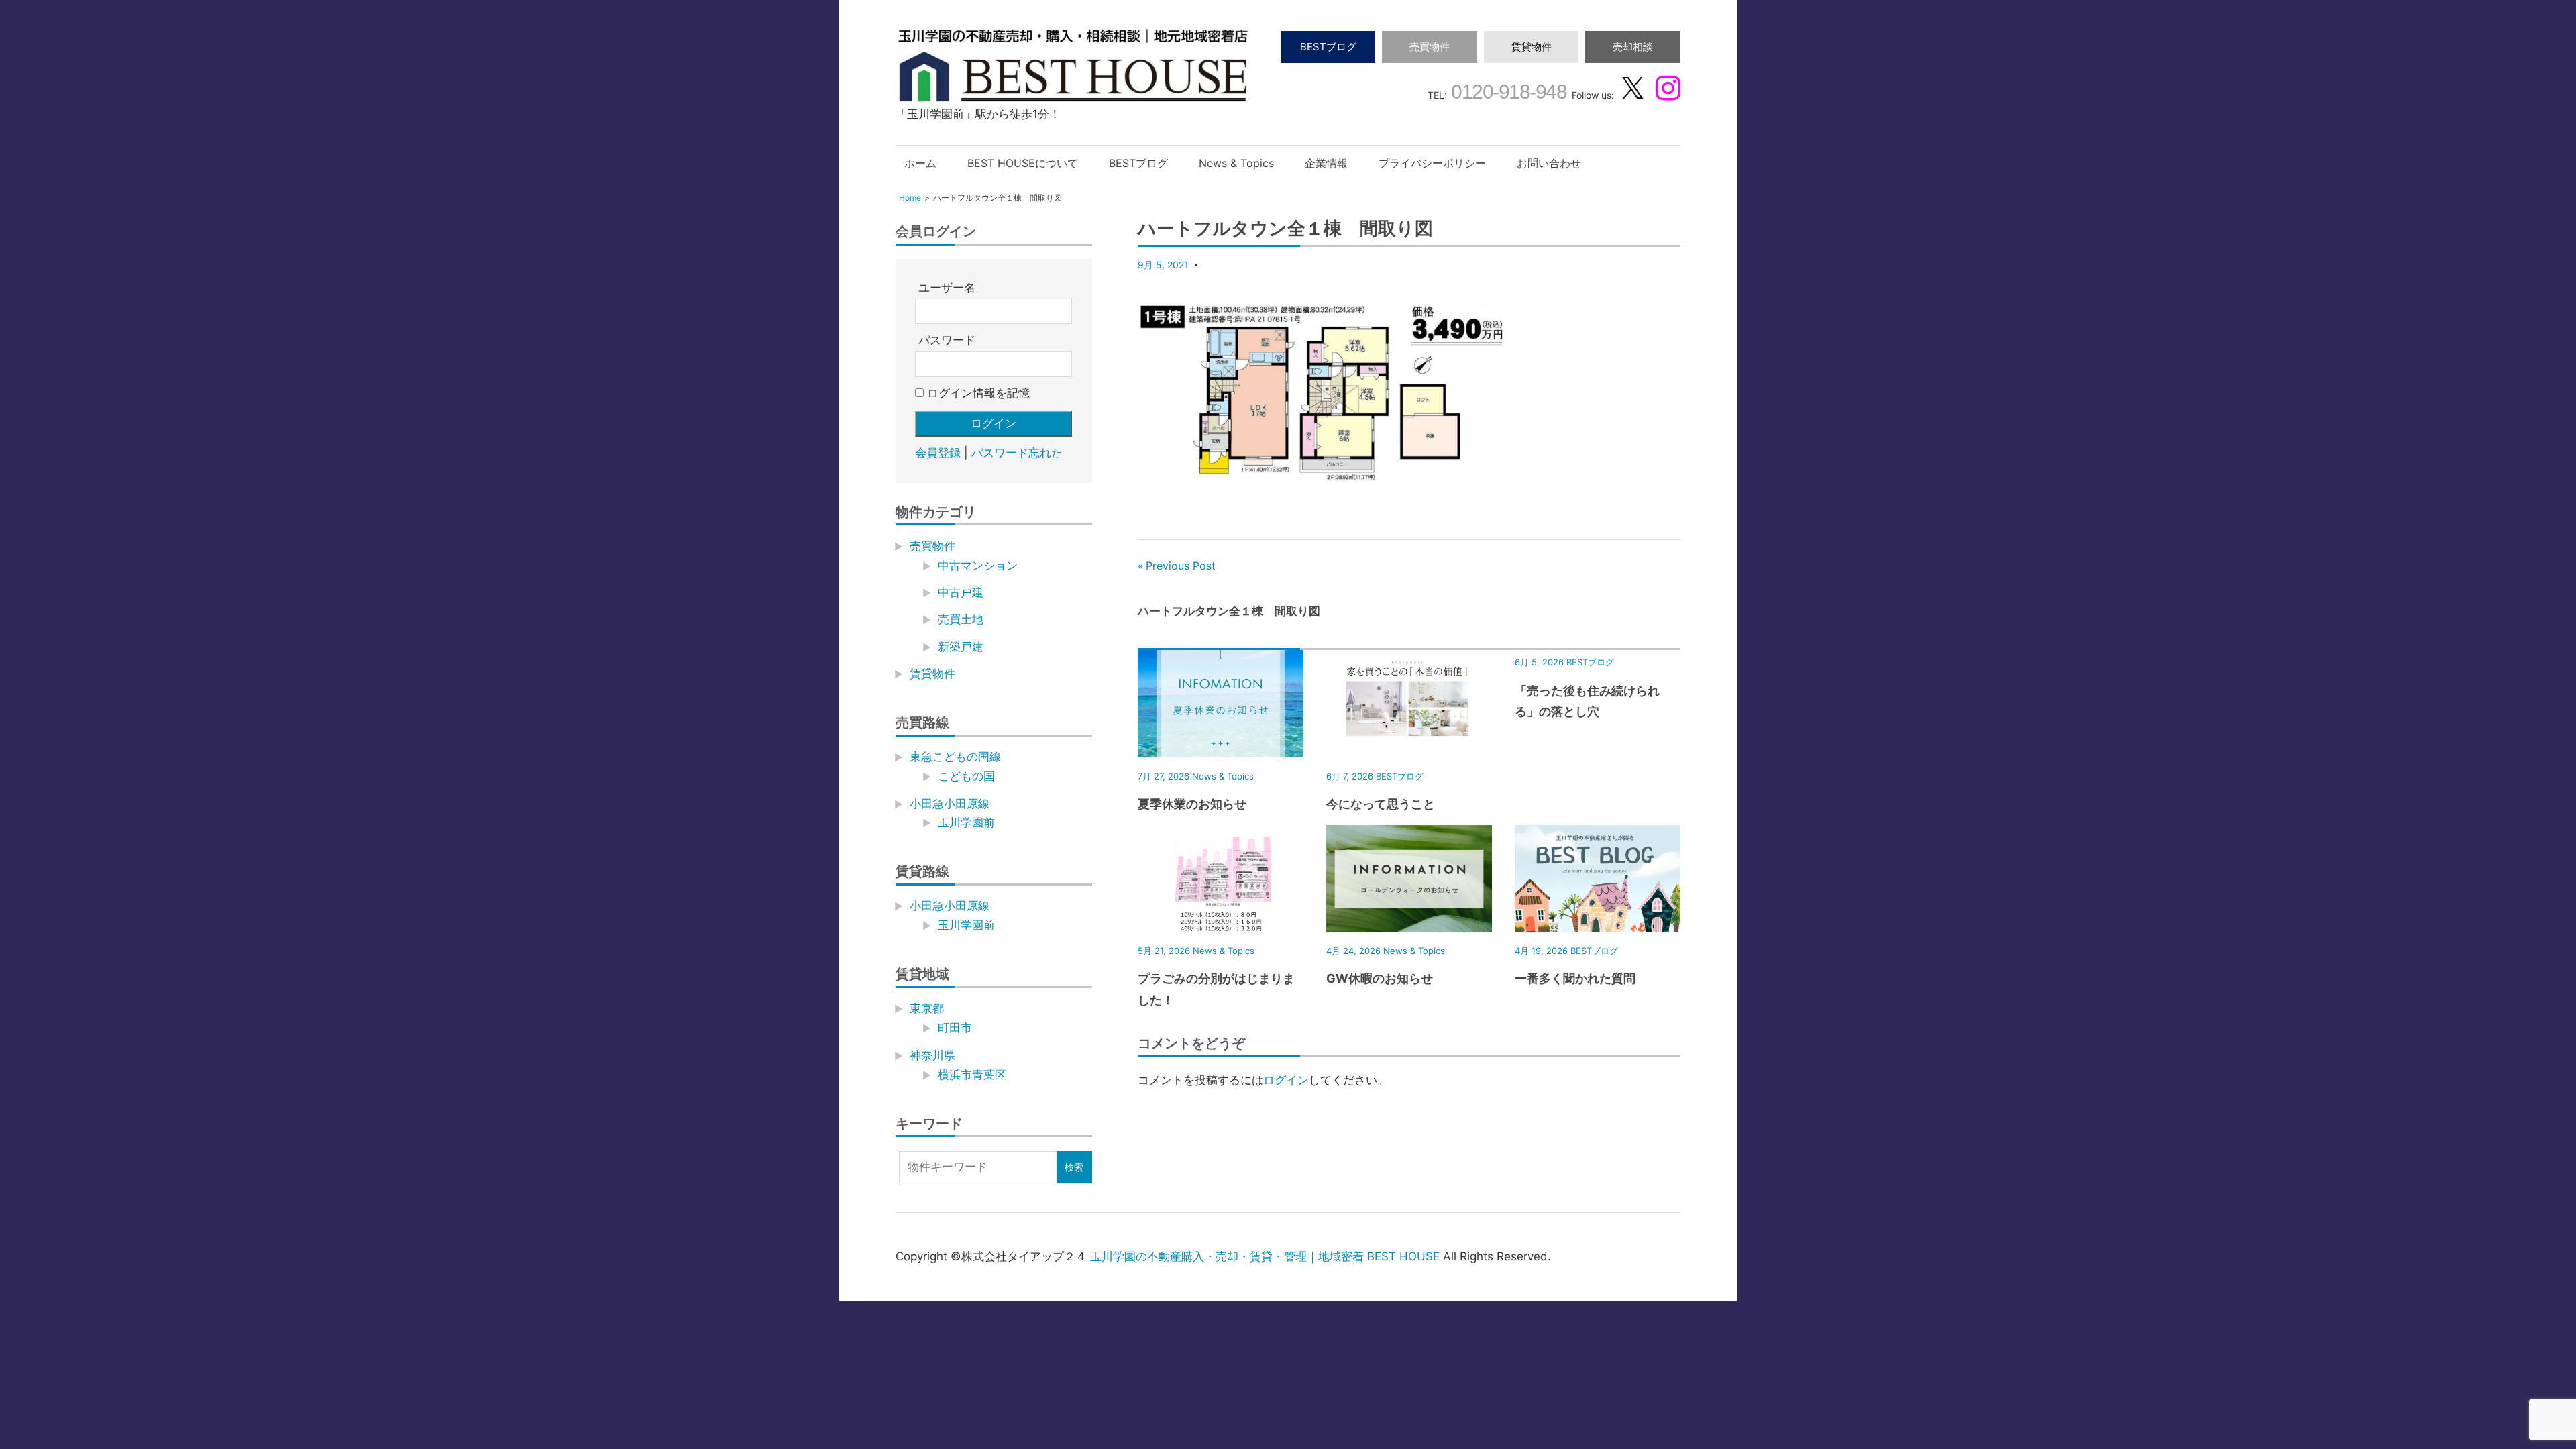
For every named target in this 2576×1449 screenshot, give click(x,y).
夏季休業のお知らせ (1192, 804)
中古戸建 (961, 592)
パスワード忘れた (1017, 453)
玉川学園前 (966, 822)
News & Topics (1236, 163)
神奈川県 (932, 1055)
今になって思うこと (1381, 804)
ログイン (1286, 1080)
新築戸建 (961, 647)
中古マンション (978, 566)
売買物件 (1430, 47)
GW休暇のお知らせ (1380, 978)
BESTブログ (1328, 47)
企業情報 (1326, 163)
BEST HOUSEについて (1023, 163)
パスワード (947, 340)
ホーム (920, 163)
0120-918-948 (1507, 92)
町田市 (955, 1028)
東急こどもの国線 (955, 757)
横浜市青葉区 (972, 1075)
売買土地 (961, 619)
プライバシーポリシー (1432, 163)
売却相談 (1633, 47)
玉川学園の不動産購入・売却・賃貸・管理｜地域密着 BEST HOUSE (1265, 1256)
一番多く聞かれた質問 (1575, 978)
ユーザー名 (947, 288)
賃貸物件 (1532, 47)
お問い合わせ (1549, 163)
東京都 (927, 1008)
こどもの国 (966, 776)
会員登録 (938, 453)
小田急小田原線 (950, 804)
